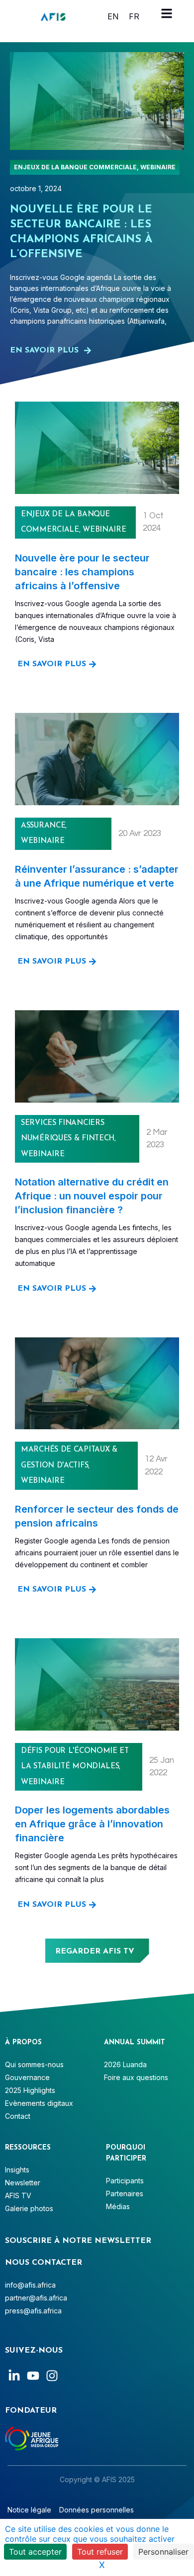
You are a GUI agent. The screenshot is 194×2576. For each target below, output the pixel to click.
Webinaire (158, 167)
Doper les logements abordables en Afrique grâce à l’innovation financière (92, 1824)
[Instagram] (52, 2376)
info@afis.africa (30, 2285)
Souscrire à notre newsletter (78, 2241)
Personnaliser (163, 2552)
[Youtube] (33, 2376)
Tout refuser (100, 2552)
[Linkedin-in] (14, 2376)
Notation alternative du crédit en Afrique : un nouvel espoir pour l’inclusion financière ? (92, 1196)
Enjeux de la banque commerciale (75, 167)
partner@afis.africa (36, 2298)
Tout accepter (35, 2552)
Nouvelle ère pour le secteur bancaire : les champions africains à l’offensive (82, 572)
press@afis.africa (33, 2311)
